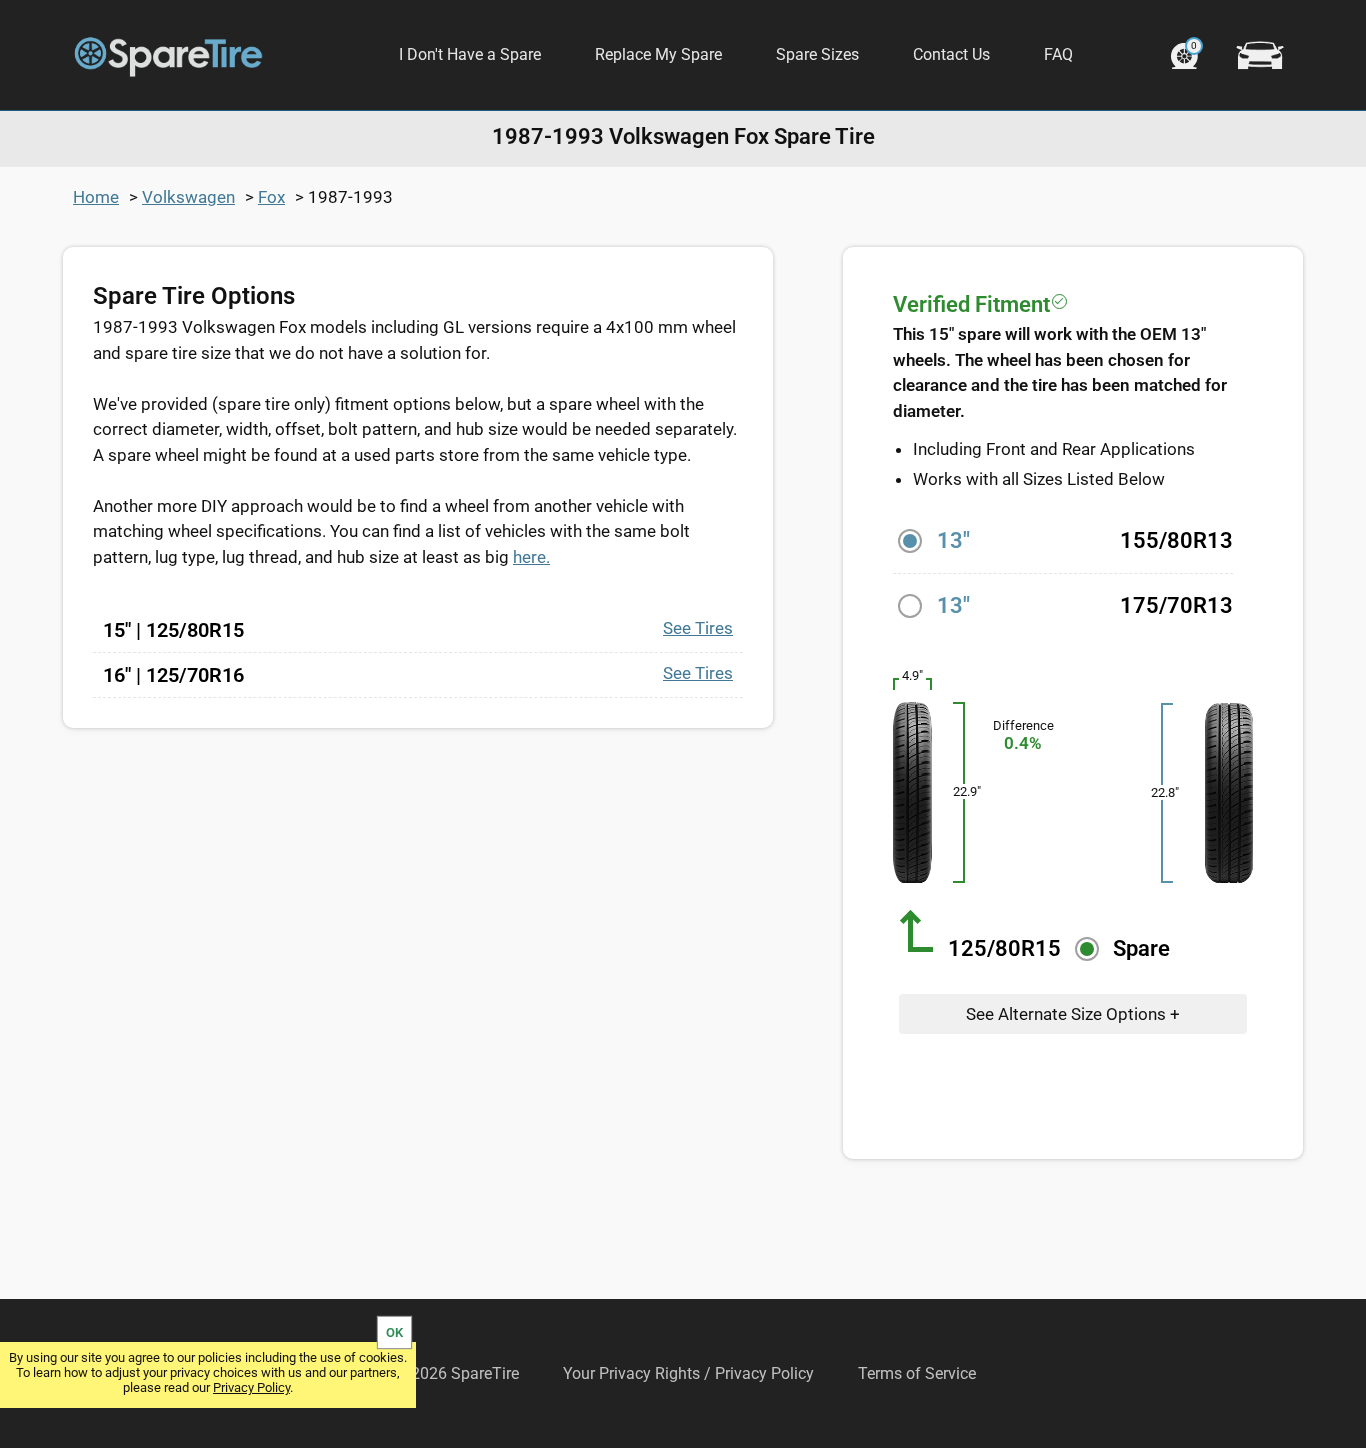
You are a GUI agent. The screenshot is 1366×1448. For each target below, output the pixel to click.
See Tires (698, 628)
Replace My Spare (658, 54)
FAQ (1058, 54)
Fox (271, 197)
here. (531, 557)
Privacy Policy (251, 1387)
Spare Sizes (817, 54)
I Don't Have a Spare (470, 54)
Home (96, 197)
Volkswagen (188, 197)
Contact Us (951, 54)
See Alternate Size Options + (1073, 1014)
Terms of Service (917, 1373)
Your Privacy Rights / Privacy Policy (688, 1373)
